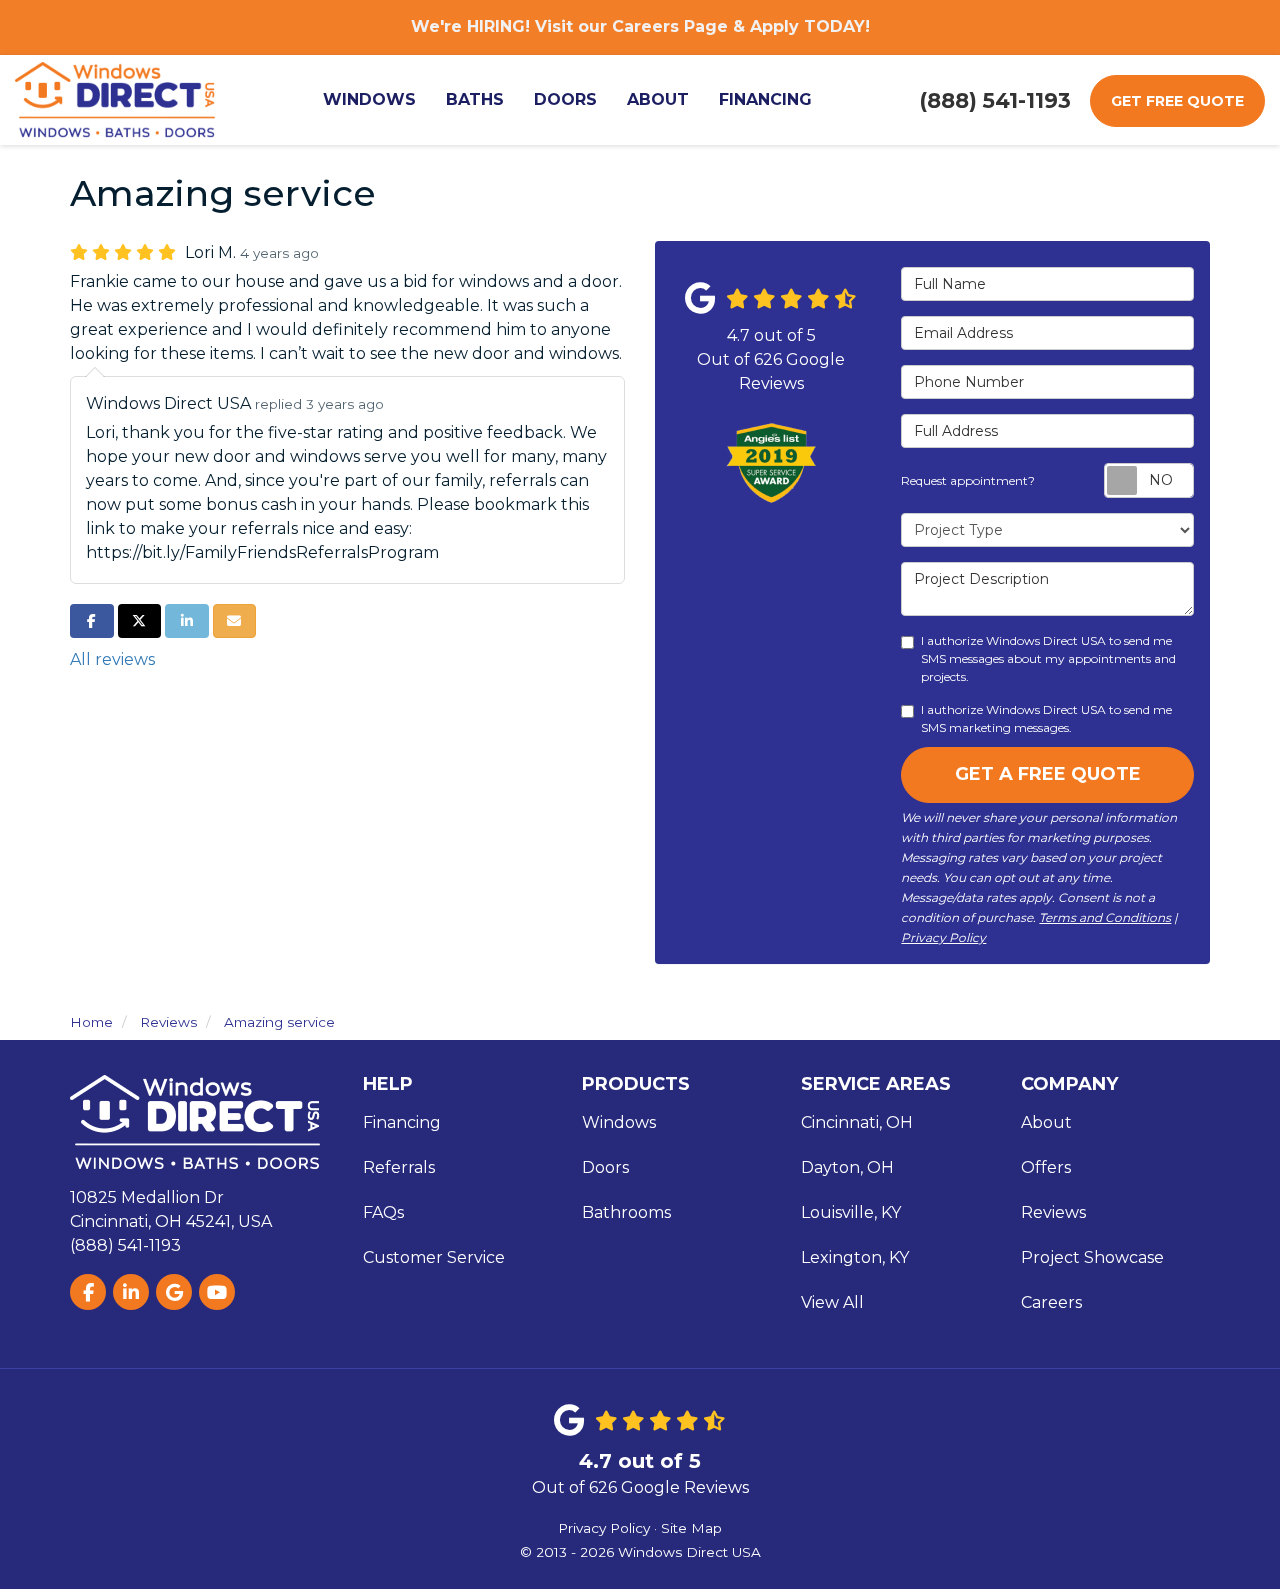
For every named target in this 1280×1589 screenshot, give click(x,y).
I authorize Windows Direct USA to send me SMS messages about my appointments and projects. (1048, 658)
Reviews (1053, 1212)
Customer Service (434, 1257)
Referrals (399, 1167)
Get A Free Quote (1048, 774)
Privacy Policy (943, 937)
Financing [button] (765, 99)
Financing (402, 1122)
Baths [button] (475, 99)
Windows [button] (369, 99)
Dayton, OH (847, 1167)
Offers (1046, 1167)
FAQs (383, 1212)
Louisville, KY (851, 1212)
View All (832, 1302)
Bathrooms (626, 1212)
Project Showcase (1092, 1257)
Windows (619, 1122)
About (1046, 1122)
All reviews (112, 659)
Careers (1051, 1302)
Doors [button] (565, 99)
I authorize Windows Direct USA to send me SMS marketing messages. (1046, 718)
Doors (605, 1167)
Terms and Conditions (1105, 917)
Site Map (691, 1528)
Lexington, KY (855, 1257)
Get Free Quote (1177, 101)
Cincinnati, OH (857, 1122)
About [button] (658, 99)
